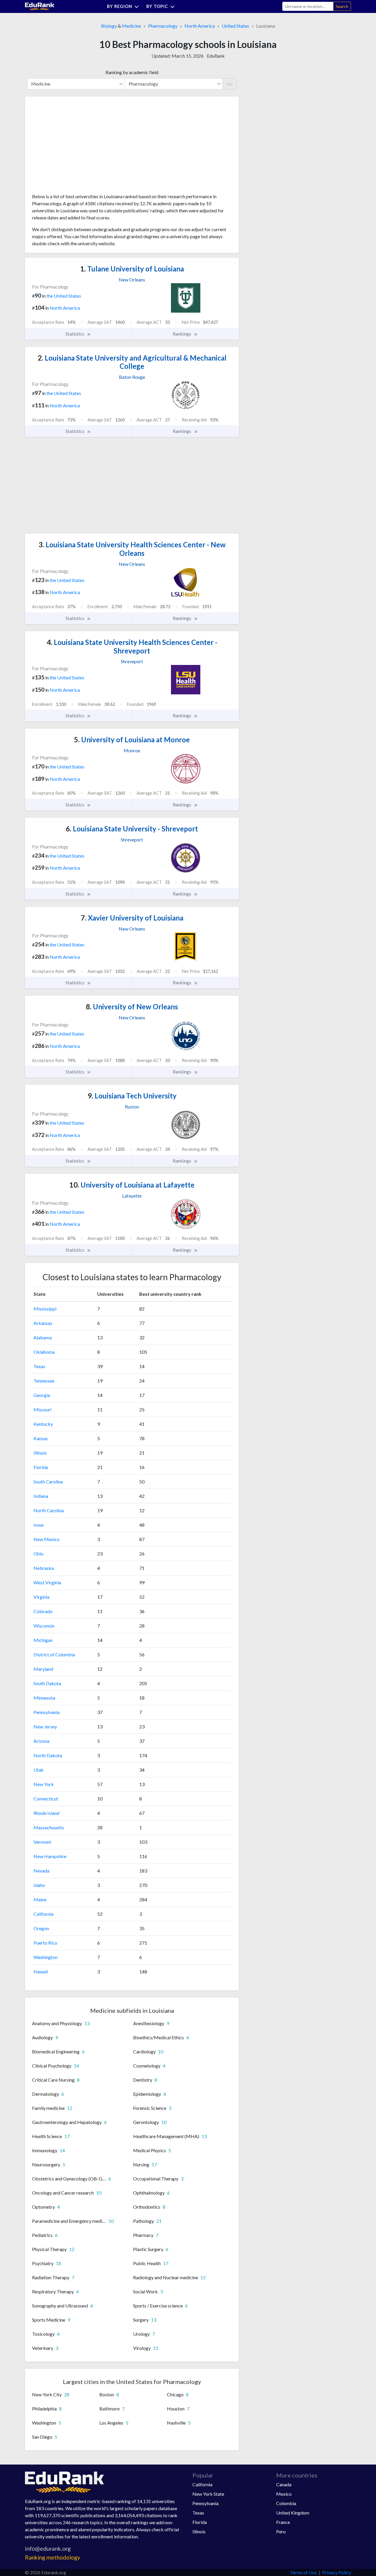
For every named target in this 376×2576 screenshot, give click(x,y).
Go (230, 84)
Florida (41, 1467)
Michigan (43, 1640)
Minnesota (44, 1698)
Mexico (284, 2494)
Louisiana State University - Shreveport (132, 829)
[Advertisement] (76, 147)
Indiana (41, 1496)
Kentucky (43, 1424)
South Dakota (47, 1683)
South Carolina (48, 1482)
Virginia (41, 1597)
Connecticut (46, 1799)
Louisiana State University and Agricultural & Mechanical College (132, 362)
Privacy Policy (337, 2572)
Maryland (43, 1669)
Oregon (41, 1928)
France (283, 2522)
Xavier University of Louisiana (132, 918)
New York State (208, 2494)
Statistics (75, 334)
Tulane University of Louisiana (132, 269)
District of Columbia (54, 1654)
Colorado (43, 1611)
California (43, 1914)
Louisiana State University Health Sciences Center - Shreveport (132, 646)
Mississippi (45, 1309)
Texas (39, 1366)
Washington (46, 1957)
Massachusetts (49, 1827)
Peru (281, 2531)
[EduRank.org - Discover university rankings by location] (40, 6)
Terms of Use (303, 2572)
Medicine (131, 26)
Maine (40, 1899)
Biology (109, 26)
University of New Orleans (132, 1007)
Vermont (42, 1842)
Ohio (38, 1554)
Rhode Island (46, 1813)
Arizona (41, 1741)
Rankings (182, 334)
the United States (64, 296)
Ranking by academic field (132, 72)
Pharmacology (163, 26)
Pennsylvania (47, 1712)
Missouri (42, 1409)
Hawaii (41, 1971)
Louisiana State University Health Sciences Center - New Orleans (132, 549)
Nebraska (44, 1568)
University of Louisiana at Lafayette (132, 1185)
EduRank (216, 56)
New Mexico (47, 1539)
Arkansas (43, 1323)
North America (200, 26)
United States (235, 26)
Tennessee (44, 1381)
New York (44, 1784)
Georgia (42, 1395)
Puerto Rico (45, 1943)
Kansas (41, 1438)
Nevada (41, 1871)
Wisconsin (44, 1626)
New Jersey (45, 1726)
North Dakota (48, 1755)
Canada (284, 2484)
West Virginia (47, 1582)
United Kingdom (293, 2513)
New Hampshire (50, 1856)
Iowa (38, 1525)
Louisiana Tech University (132, 1096)
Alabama (43, 1337)
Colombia (286, 2503)
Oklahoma (44, 1352)
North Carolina (49, 1510)
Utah (38, 1770)
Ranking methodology (53, 2557)
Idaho (39, 1885)
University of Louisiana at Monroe (132, 740)
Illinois (40, 1453)
